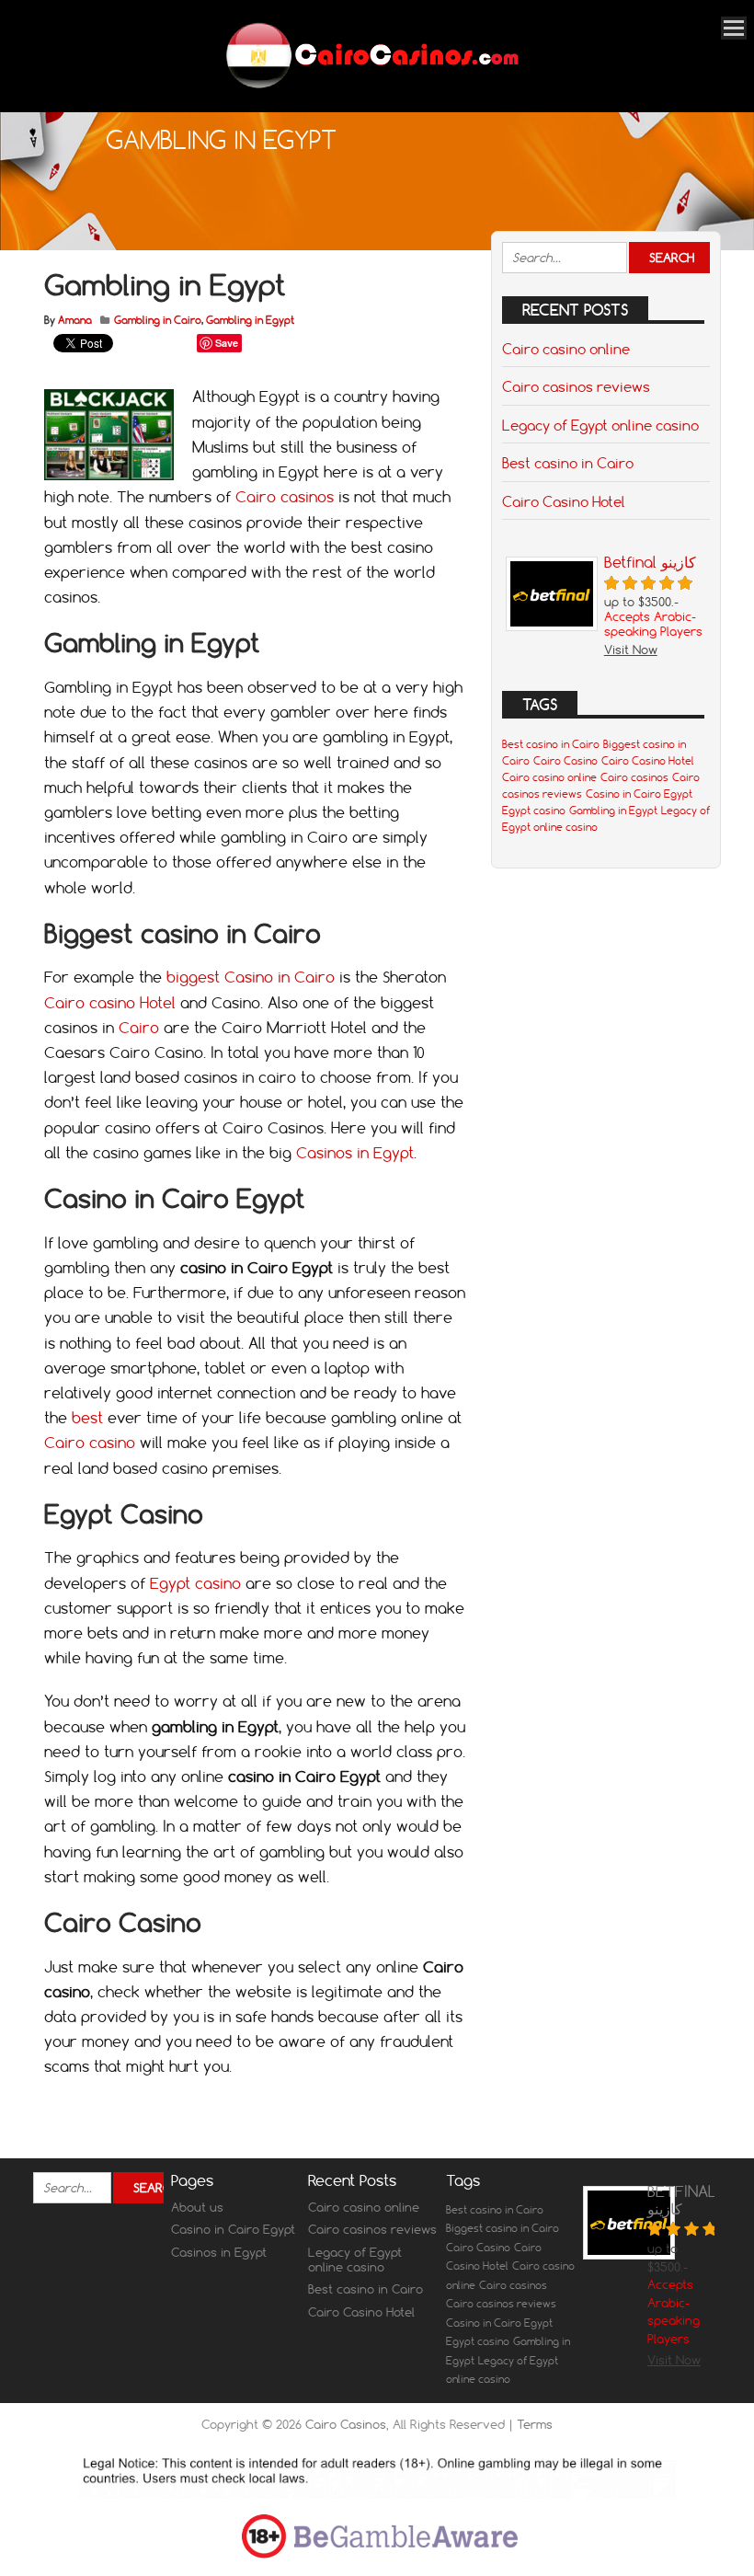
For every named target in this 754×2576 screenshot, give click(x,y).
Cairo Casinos (346, 2424)
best (87, 1418)
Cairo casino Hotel (110, 1003)
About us (197, 2207)
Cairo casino (92, 1443)
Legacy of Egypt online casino (600, 425)
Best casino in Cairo (568, 463)
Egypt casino (195, 1583)
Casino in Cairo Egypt (639, 794)
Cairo (139, 1028)
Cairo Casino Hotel (564, 501)
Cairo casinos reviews (576, 386)
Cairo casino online (566, 349)
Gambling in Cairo (158, 320)
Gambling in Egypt (250, 320)
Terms (535, 2424)
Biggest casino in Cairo (503, 2228)
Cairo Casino (565, 761)
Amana (75, 320)
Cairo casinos (287, 497)
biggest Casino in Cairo (251, 977)
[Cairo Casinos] (370, 87)
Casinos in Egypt (355, 1153)
